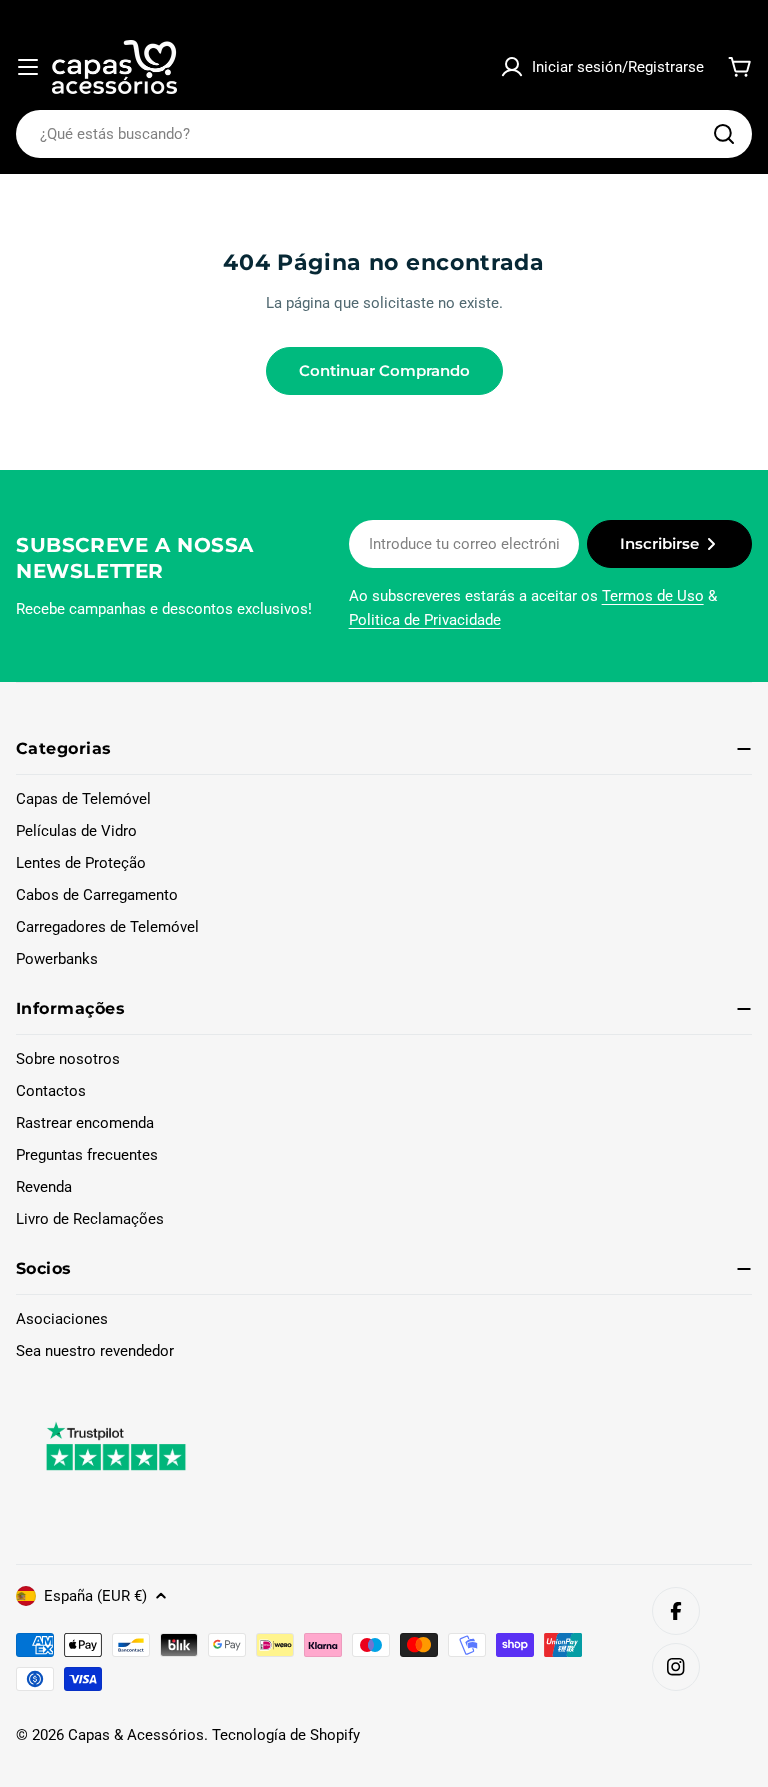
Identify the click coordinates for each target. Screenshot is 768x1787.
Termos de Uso (653, 596)
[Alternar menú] (28, 67)
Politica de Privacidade (425, 620)
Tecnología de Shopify (286, 1735)
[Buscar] (724, 134)
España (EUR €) (95, 1596)
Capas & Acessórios (136, 1735)
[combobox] (384, 134)
